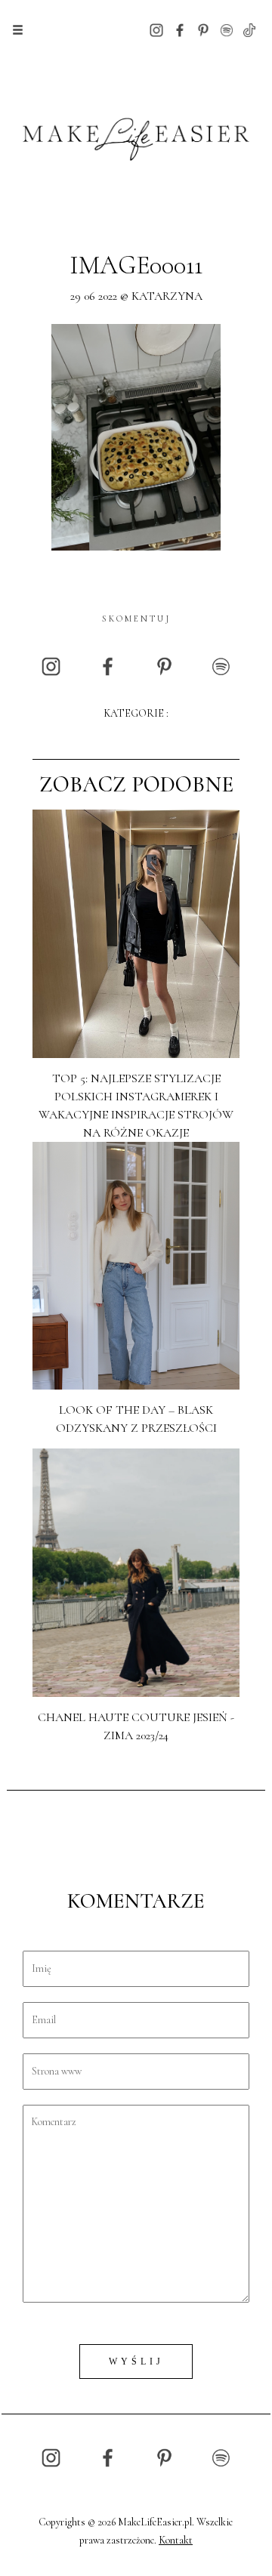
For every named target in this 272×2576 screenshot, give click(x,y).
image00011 (136, 265)
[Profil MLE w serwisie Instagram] (156, 29)
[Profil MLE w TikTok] (249, 29)
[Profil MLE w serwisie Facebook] (180, 29)
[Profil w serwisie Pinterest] (203, 29)
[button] (18, 30)
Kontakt (176, 2540)
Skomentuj (136, 619)
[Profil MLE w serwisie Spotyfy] (227, 29)
